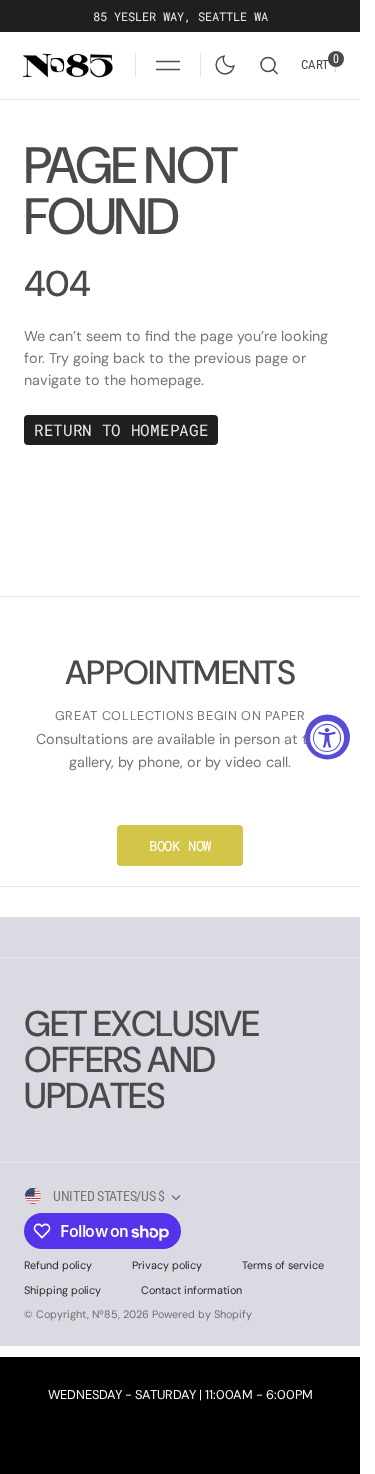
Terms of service (283, 1265)
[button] (168, 65)
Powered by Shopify (202, 1314)
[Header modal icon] (168, 65)
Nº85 (105, 1314)
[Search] (269, 65)
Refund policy (58, 1265)
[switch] (221, 61)
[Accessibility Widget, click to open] (327, 737)
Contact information (191, 1290)
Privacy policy (167, 1265)
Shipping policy (62, 1290)
